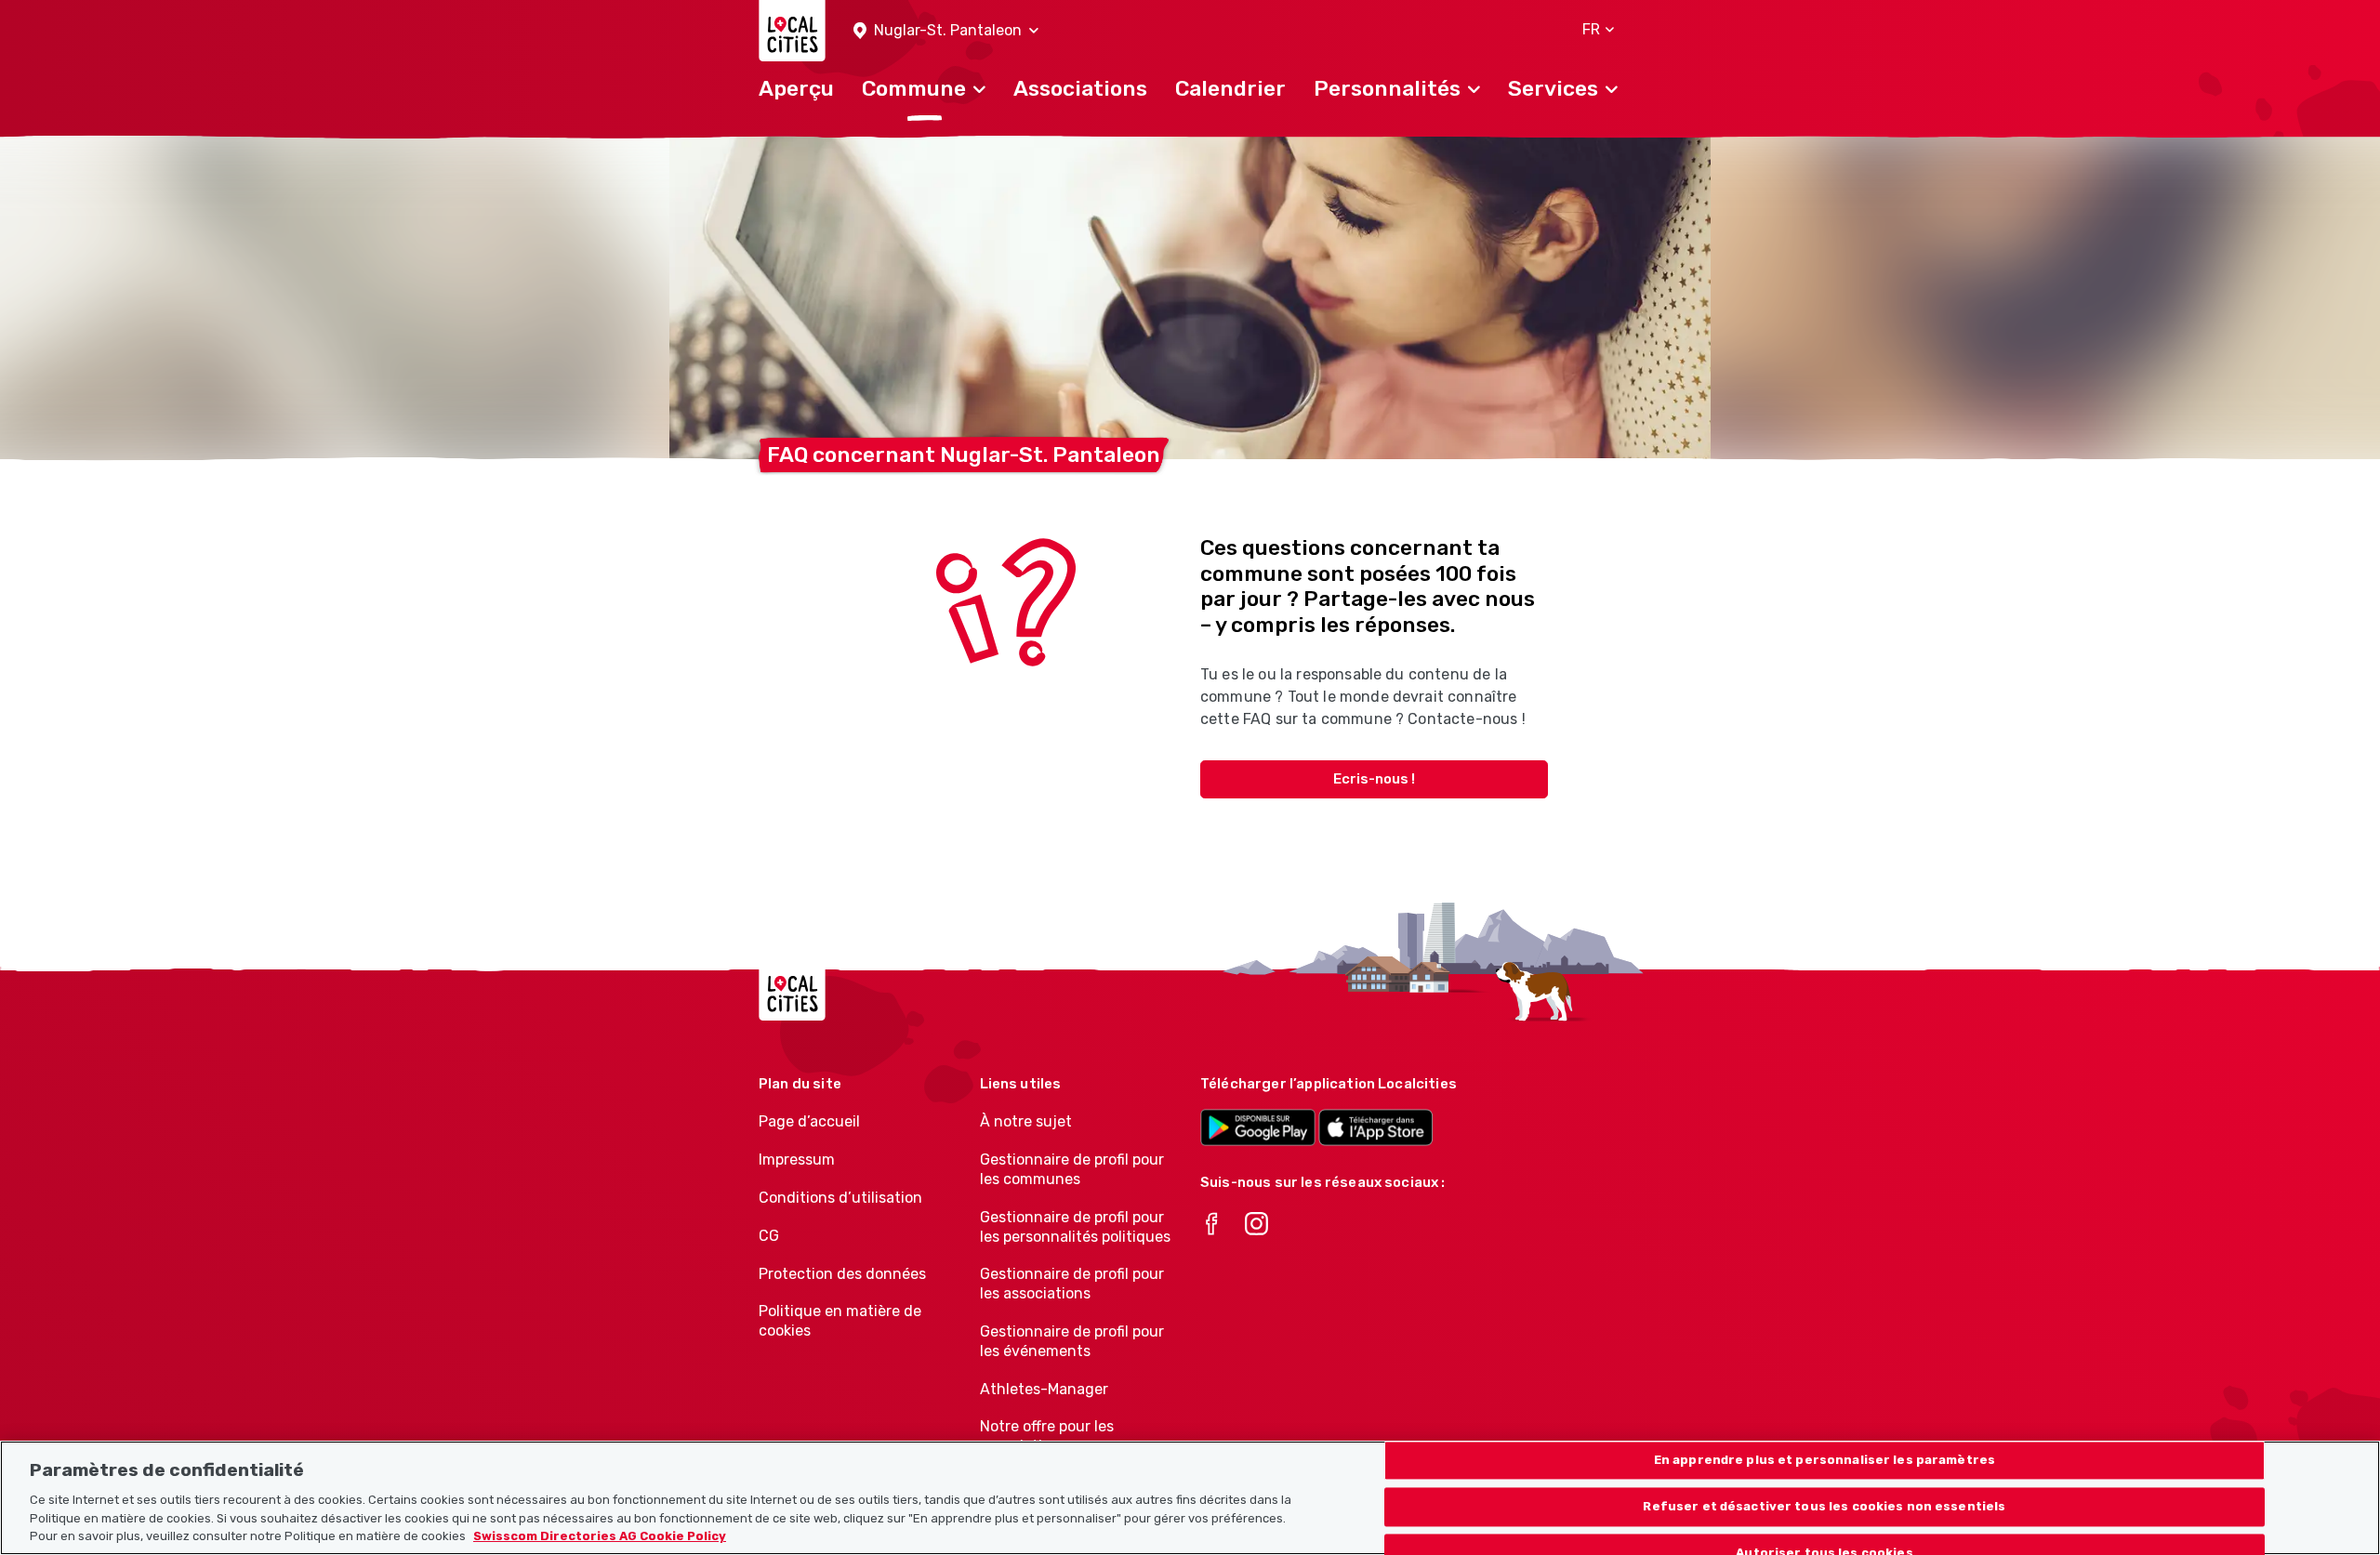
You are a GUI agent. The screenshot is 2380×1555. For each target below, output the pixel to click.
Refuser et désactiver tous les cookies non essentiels (1824, 1506)
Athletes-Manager (1044, 1389)
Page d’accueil (809, 1121)
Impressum (797, 1160)
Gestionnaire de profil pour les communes (1072, 1169)
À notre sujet (1026, 1121)
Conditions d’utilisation (840, 1198)
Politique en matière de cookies (840, 1321)
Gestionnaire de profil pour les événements (1072, 1341)
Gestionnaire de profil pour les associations (1072, 1284)
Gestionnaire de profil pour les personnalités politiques (1075, 1227)
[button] (946, 31)
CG (769, 1236)
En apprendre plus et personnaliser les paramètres (1825, 1461)
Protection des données (842, 1274)
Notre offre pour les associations (1047, 1436)
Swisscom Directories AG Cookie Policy (600, 1536)
